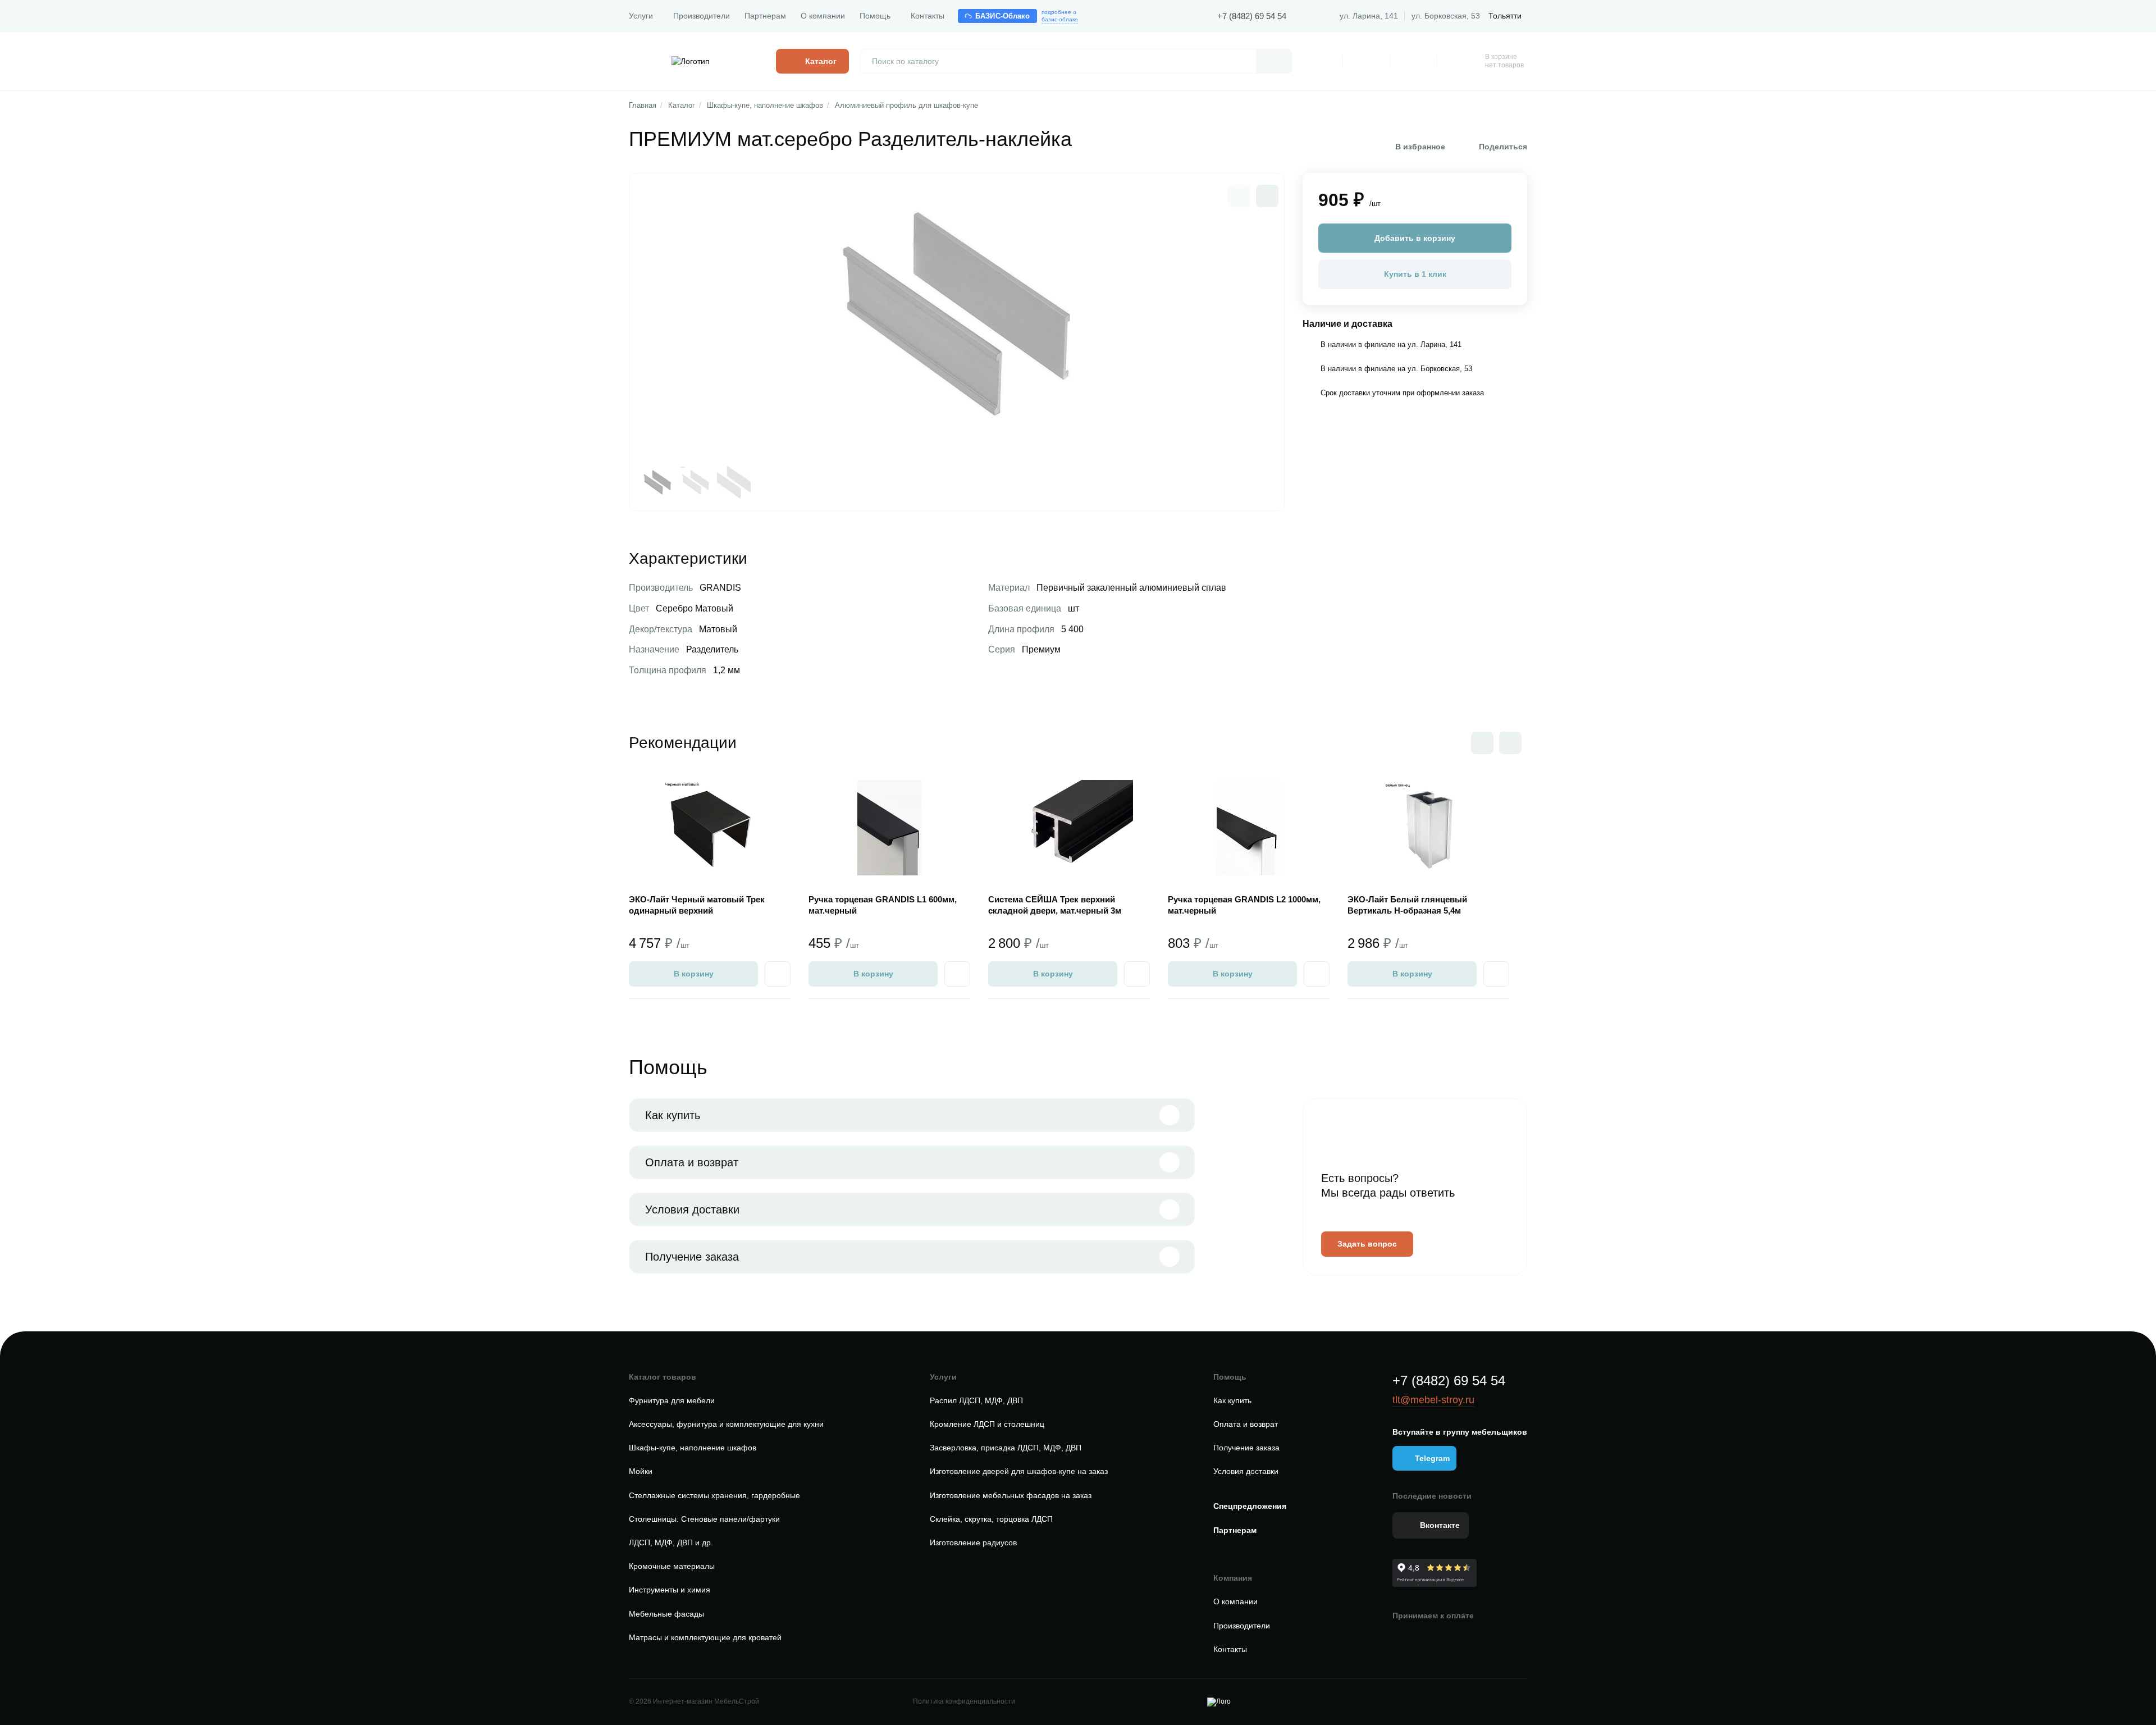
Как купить (673, 1115)
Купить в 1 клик (1415, 274)
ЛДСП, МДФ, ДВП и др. (671, 1543)
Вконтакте (1440, 1525)
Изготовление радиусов (973, 1543)
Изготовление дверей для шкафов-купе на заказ (1019, 1471)
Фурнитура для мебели (672, 1400)
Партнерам (765, 16)
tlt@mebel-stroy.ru (1433, 1400)
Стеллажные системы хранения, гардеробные (714, 1495)
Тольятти (1505, 16)
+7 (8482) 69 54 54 (1252, 16)
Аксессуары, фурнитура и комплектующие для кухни (726, 1424)
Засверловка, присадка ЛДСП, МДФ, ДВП (1006, 1448)
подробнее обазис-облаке (1060, 16)
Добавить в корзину (1415, 238)
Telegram (1432, 1458)
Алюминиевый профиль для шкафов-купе (906, 105)
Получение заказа (692, 1257)
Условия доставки (692, 1210)
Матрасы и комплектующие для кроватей (705, 1637)
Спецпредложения (1250, 1506)
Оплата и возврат (692, 1162)
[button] (1267, 196)
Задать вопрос (1367, 1244)
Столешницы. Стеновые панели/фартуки (704, 1519)
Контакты (928, 16)
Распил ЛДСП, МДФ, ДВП (976, 1400)
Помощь (875, 16)
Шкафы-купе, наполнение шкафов (765, 105)
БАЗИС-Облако (1003, 16)
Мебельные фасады (666, 1614)
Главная (643, 105)
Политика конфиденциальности (964, 1701)
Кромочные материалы (672, 1566)
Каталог (682, 105)
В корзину (694, 974)
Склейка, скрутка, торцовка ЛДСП (991, 1519)
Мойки (641, 1471)
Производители (702, 16)
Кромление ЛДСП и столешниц (987, 1424)
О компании (823, 16)
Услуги (641, 16)
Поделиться (1503, 147)
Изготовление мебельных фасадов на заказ (1011, 1495)
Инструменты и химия (670, 1590)
